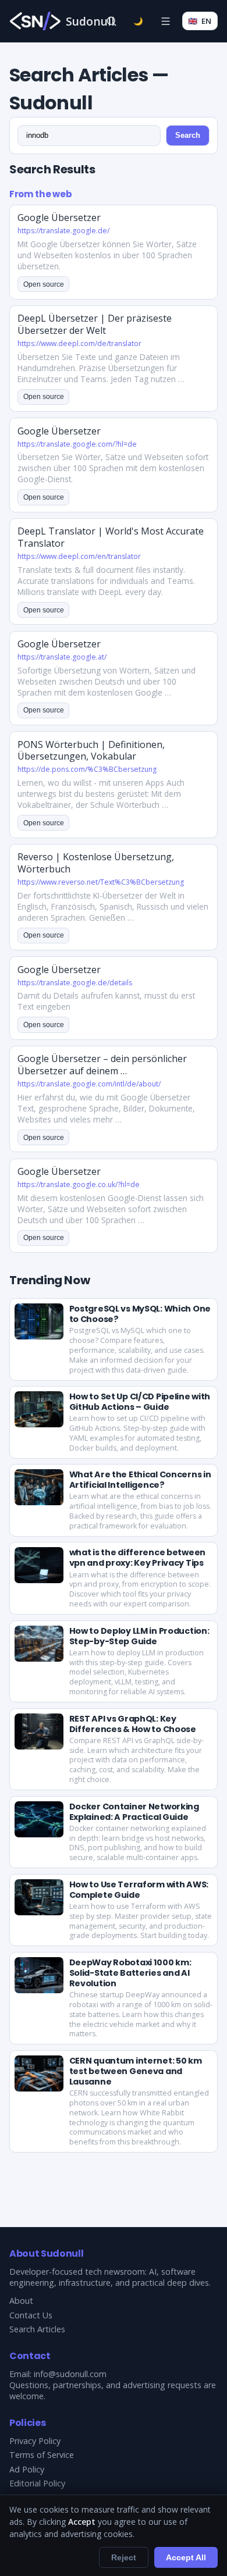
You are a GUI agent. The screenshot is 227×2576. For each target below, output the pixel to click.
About (21, 2301)
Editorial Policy (37, 2483)
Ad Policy (27, 2469)
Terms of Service (42, 2455)
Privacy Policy (35, 2441)
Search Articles (37, 2329)
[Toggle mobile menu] (165, 21)
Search (188, 135)
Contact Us (31, 2315)
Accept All (186, 2557)
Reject (124, 2557)
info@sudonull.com (70, 2374)
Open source (44, 284)
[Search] (111, 21)
